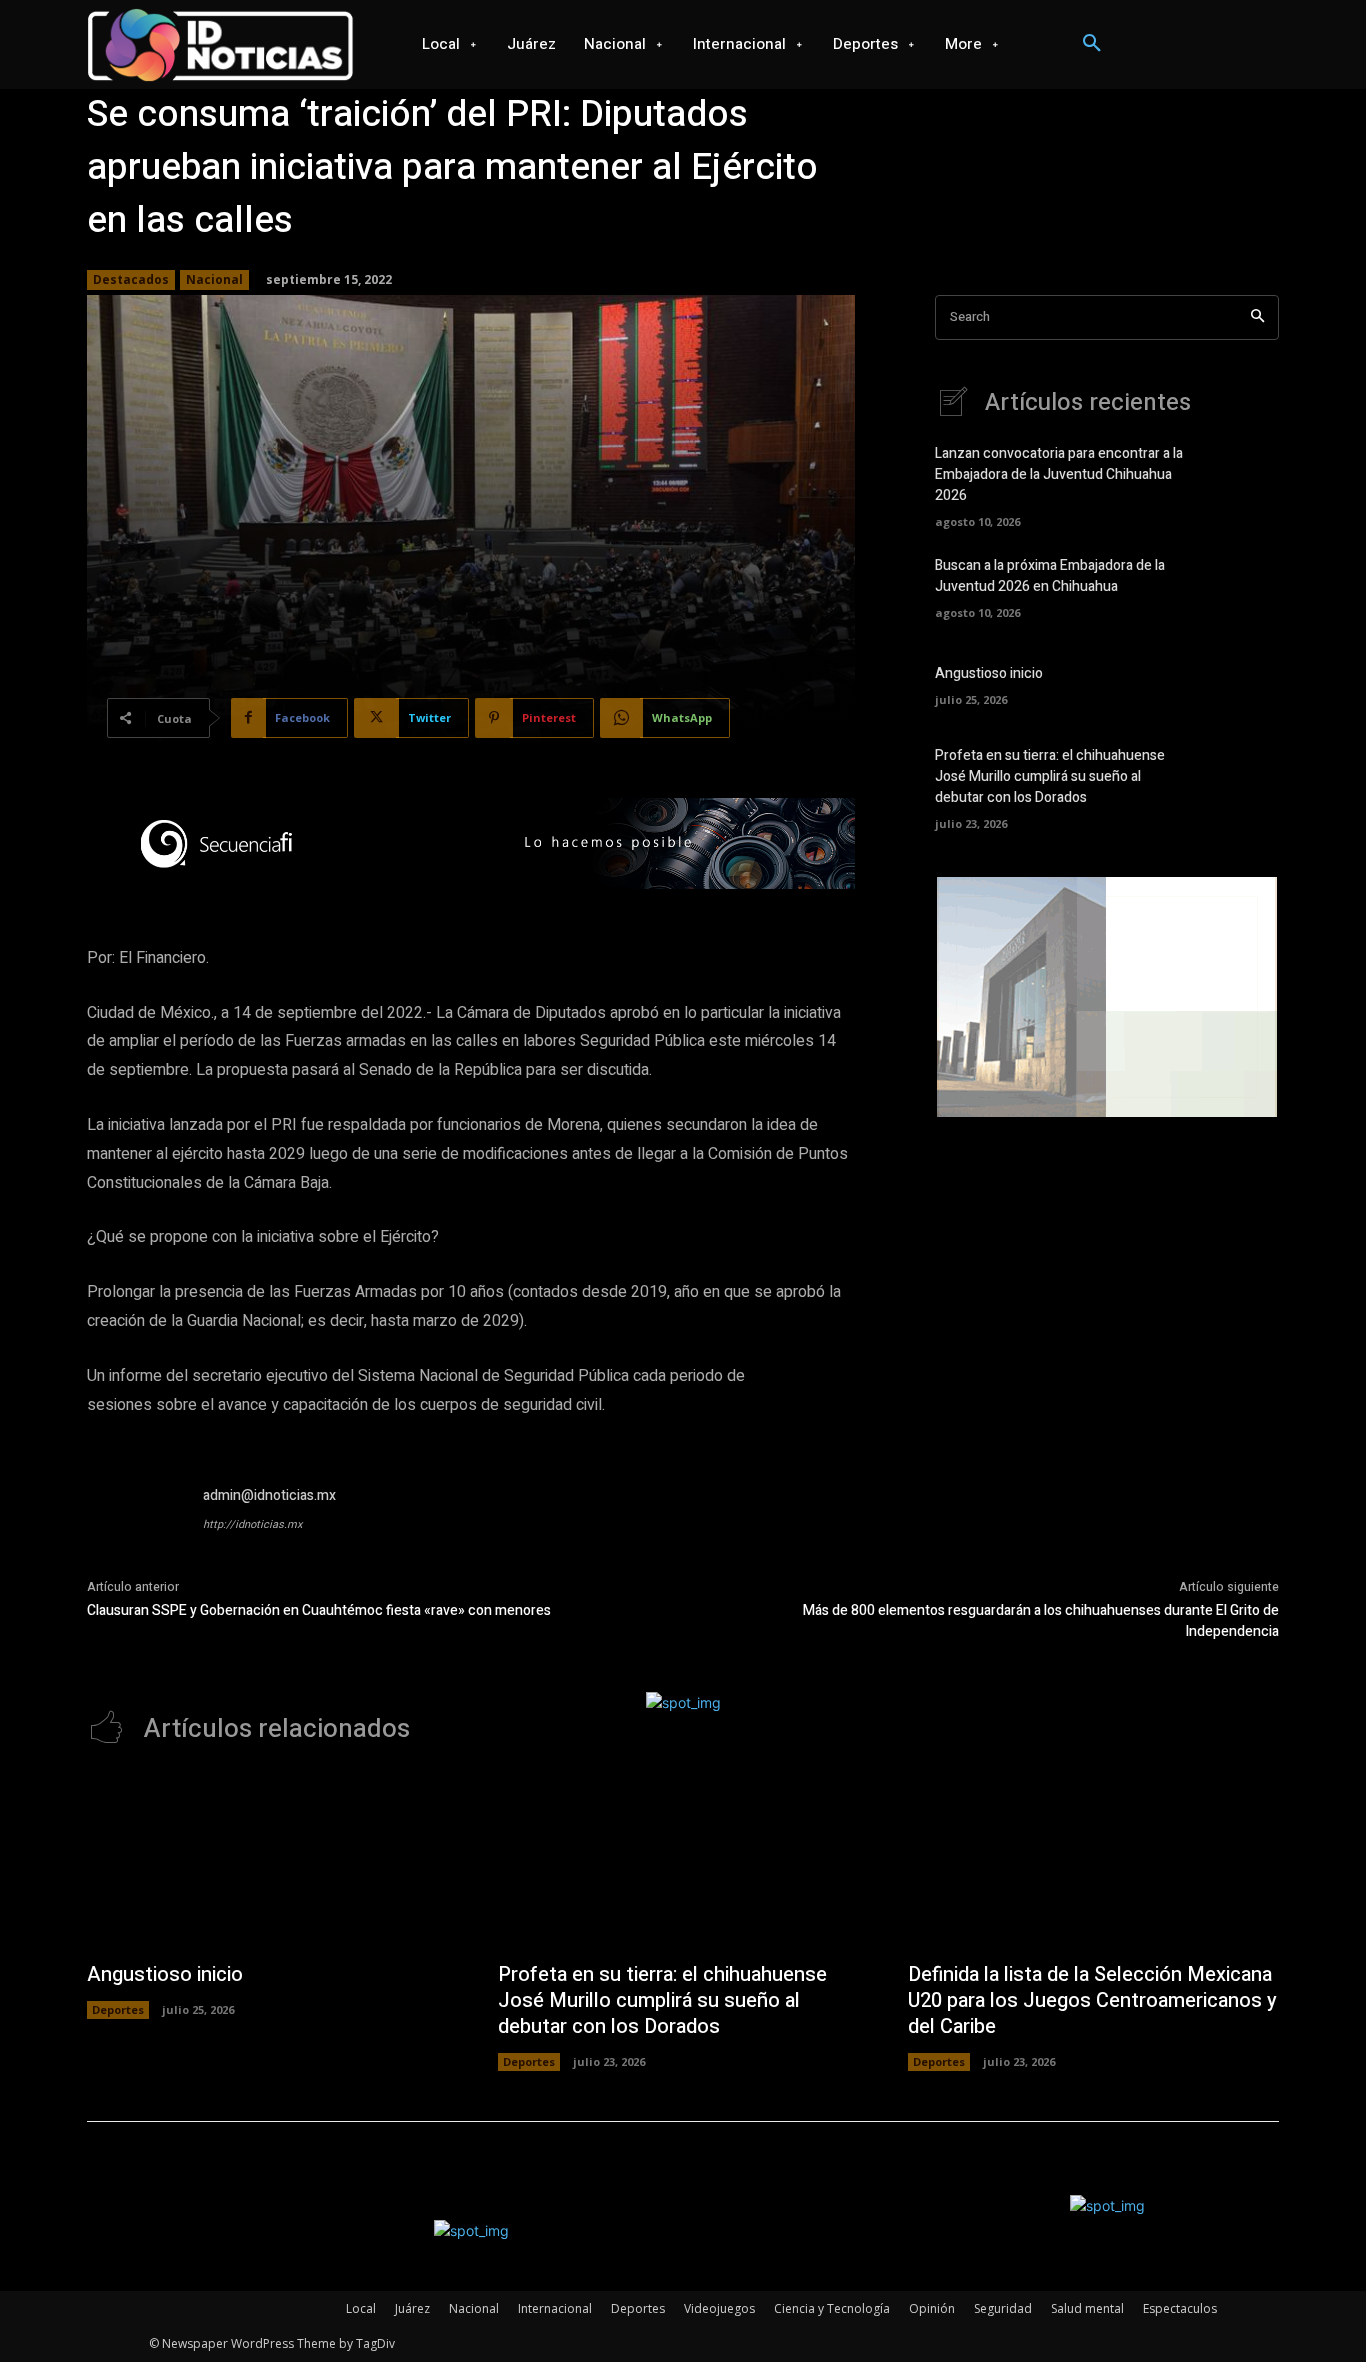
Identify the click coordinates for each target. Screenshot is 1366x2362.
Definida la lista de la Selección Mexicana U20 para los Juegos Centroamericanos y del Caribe (1092, 2000)
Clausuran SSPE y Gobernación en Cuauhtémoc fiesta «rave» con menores (319, 1610)
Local (361, 2308)
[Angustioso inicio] (1244, 683)
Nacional (214, 279)
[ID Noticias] (221, 44)
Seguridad (1003, 2308)
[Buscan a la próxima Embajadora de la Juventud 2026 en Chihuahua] (1244, 586)
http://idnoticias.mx (252, 1524)
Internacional (555, 2308)
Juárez (412, 2308)
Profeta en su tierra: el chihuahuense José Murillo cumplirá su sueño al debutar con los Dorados (1050, 776)
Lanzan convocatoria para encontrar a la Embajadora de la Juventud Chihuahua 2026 (1059, 474)
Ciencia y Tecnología (832, 2308)
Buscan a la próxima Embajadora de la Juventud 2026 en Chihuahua (1050, 576)
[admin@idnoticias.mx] (135, 1533)
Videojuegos (719, 2308)
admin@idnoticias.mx (269, 1495)
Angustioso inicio (989, 673)
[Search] (1257, 317)
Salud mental (1087, 2308)
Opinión (932, 2308)
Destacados (131, 279)
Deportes (118, 2009)
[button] (1092, 44)
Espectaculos (1180, 2308)
